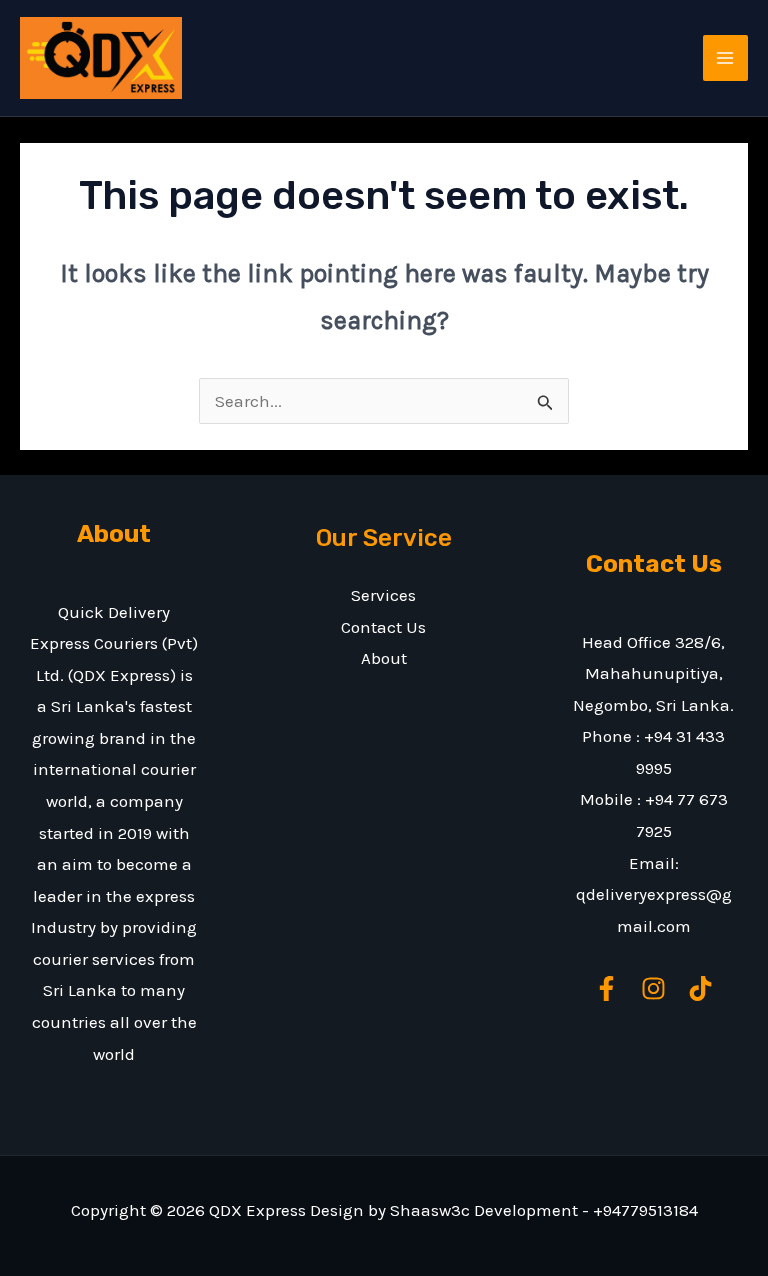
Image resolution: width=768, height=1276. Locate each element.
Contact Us (383, 627)
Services (383, 595)
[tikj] (700, 988)
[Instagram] (653, 988)
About (384, 658)
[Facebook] (606, 988)
